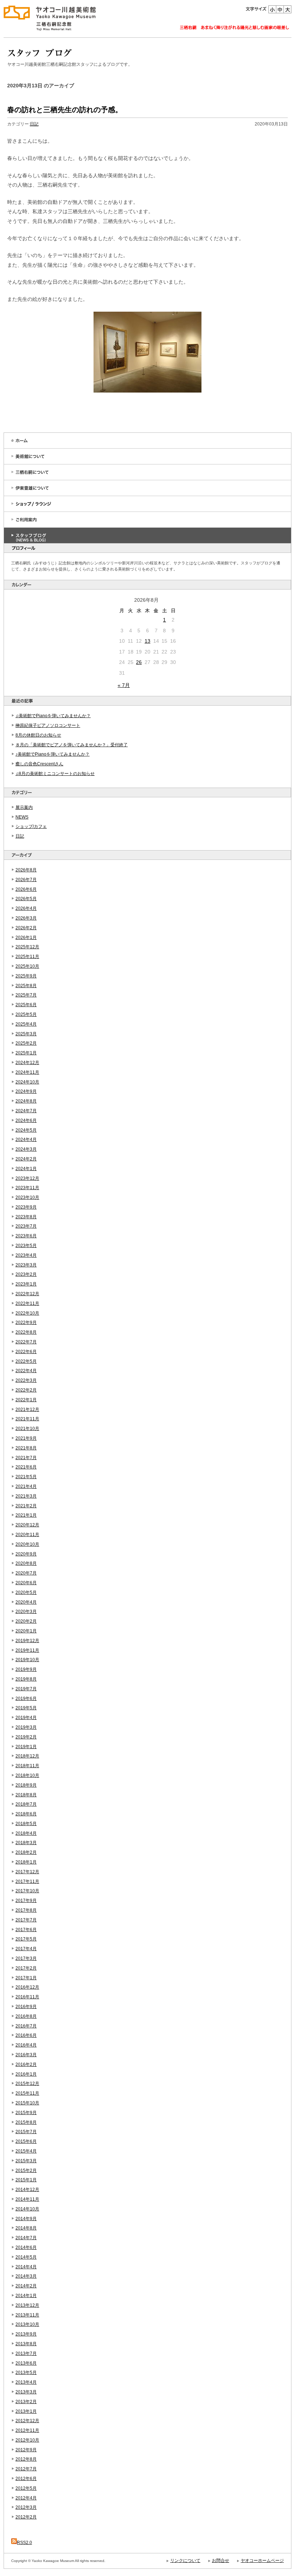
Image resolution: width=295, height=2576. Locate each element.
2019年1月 (26, 1747)
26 (139, 662)
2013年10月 (27, 2324)
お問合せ (221, 2561)
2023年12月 (27, 1178)
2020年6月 (26, 1583)
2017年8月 (26, 1910)
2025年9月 (26, 976)
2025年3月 (26, 1034)
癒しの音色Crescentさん (39, 764)
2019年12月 (27, 1641)
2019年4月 (26, 1718)
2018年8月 (26, 1795)
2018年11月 (27, 1766)
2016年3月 (26, 2055)
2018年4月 (26, 1833)
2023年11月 (27, 1188)
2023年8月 (26, 1217)
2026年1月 (26, 938)
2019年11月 (27, 1650)
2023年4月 (26, 1255)
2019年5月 (26, 1708)
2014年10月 (27, 2209)
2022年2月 (26, 1390)
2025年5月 (26, 1014)
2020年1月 (26, 1631)
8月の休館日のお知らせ (38, 735)
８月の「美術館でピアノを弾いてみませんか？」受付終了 (72, 745)
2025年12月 (27, 947)
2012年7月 (26, 2469)
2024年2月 (26, 1159)
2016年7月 (26, 2026)
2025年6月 (26, 1005)
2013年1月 (26, 2411)
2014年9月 (26, 2219)
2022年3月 (26, 1380)
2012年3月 (26, 2507)
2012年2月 (26, 2517)
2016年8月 (26, 2016)
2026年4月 (26, 908)
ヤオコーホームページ (262, 2561)
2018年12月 (27, 1756)
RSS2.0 (24, 2543)
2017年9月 (26, 1901)
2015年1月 (26, 2180)
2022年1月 (26, 1400)
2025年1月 (26, 1053)
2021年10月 (27, 1429)
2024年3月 (26, 1149)
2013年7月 (26, 2353)
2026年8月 (26, 870)
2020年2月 (26, 1621)
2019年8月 (26, 1679)
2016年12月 (27, 1987)
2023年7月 (26, 1226)
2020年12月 (27, 1525)
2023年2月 (26, 1274)
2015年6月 (26, 2141)
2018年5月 (26, 1824)
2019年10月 (27, 1660)
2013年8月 (26, 2344)
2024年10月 (27, 1082)
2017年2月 (26, 1968)
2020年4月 (26, 1602)
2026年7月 (26, 880)
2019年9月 (26, 1669)
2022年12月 (27, 1294)
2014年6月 (26, 2247)
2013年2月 (26, 2402)
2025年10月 (27, 966)
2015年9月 (26, 2113)
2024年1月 (26, 1169)
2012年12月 (27, 2421)
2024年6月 (26, 1120)
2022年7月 (26, 1342)
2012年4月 (26, 2498)
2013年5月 (26, 2373)
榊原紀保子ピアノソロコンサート (48, 725)
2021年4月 (26, 1486)
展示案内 (24, 807)
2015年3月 (26, 2161)
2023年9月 (26, 1207)
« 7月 (124, 685)
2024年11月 (27, 1072)
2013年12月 (27, 2305)
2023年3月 (26, 1265)
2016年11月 (27, 1997)
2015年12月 (27, 2084)
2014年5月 (26, 2257)
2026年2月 (26, 928)
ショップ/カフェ (31, 826)
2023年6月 (26, 1236)
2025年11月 (27, 957)
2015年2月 (26, 2171)
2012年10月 (27, 2440)
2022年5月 (26, 1361)
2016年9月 (26, 2007)
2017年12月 (27, 1872)
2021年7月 (26, 1458)
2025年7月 (26, 995)
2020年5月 (26, 1592)
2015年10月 (27, 2103)
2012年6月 (26, 2479)
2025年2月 (26, 1043)
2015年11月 (27, 2093)
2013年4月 (26, 2382)
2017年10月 (27, 1891)
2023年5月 (26, 1246)
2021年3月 (26, 1496)
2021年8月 (26, 1448)
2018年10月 (27, 1775)
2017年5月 (26, 1939)
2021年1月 (26, 1515)
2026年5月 (26, 899)
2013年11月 (27, 2315)
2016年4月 (26, 2045)
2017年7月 (26, 1920)
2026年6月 (26, 889)
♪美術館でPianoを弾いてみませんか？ (53, 754)
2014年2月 (26, 2286)
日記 (20, 836)
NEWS (22, 817)
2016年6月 (26, 2035)
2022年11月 (27, 1303)
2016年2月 (26, 2064)
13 (147, 641)
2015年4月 (26, 2151)
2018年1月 (26, 1862)
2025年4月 (26, 1024)
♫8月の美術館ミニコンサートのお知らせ (55, 774)
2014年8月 (26, 2228)
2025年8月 (26, 986)
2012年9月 (26, 2450)
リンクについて (185, 2561)
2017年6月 (26, 1930)
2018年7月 (26, 1804)
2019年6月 (26, 1699)
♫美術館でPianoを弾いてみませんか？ (53, 716)
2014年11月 (27, 2199)
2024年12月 (27, 1063)
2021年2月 (26, 1506)
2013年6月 (26, 2363)
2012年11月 (27, 2430)
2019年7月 (26, 1689)
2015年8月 (26, 2122)
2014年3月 (26, 2276)
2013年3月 (26, 2392)
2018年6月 (26, 1814)
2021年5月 (26, 1477)
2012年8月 (26, 2459)
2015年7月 (26, 2132)
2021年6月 (26, 1467)
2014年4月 (26, 2267)
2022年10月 (27, 1313)
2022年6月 (26, 1352)
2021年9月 (26, 1438)
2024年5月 (26, 1130)
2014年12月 (27, 2190)
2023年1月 (26, 1284)
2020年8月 (26, 1563)
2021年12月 (27, 1410)
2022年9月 (26, 1323)
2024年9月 (26, 1091)
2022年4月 (26, 1371)
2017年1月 (26, 1978)
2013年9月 (26, 2334)
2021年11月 (27, 1419)
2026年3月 (26, 918)
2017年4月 (26, 1949)
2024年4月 (26, 1140)
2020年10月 (27, 1544)
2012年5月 (26, 2488)
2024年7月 (26, 1111)
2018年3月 (26, 1843)
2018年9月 (26, 1785)
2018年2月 (26, 1852)
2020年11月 (27, 1535)
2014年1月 (26, 2296)
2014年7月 (26, 2238)
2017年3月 (26, 1958)
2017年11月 (27, 1881)
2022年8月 (26, 1332)
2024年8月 (26, 1101)
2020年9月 (26, 1554)
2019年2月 (26, 1737)
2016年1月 (26, 2074)
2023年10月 (27, 1197)
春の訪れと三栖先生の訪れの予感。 (65, 110)
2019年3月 (26, 1727)
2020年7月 (26, 1573)
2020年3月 (26, 1612)
